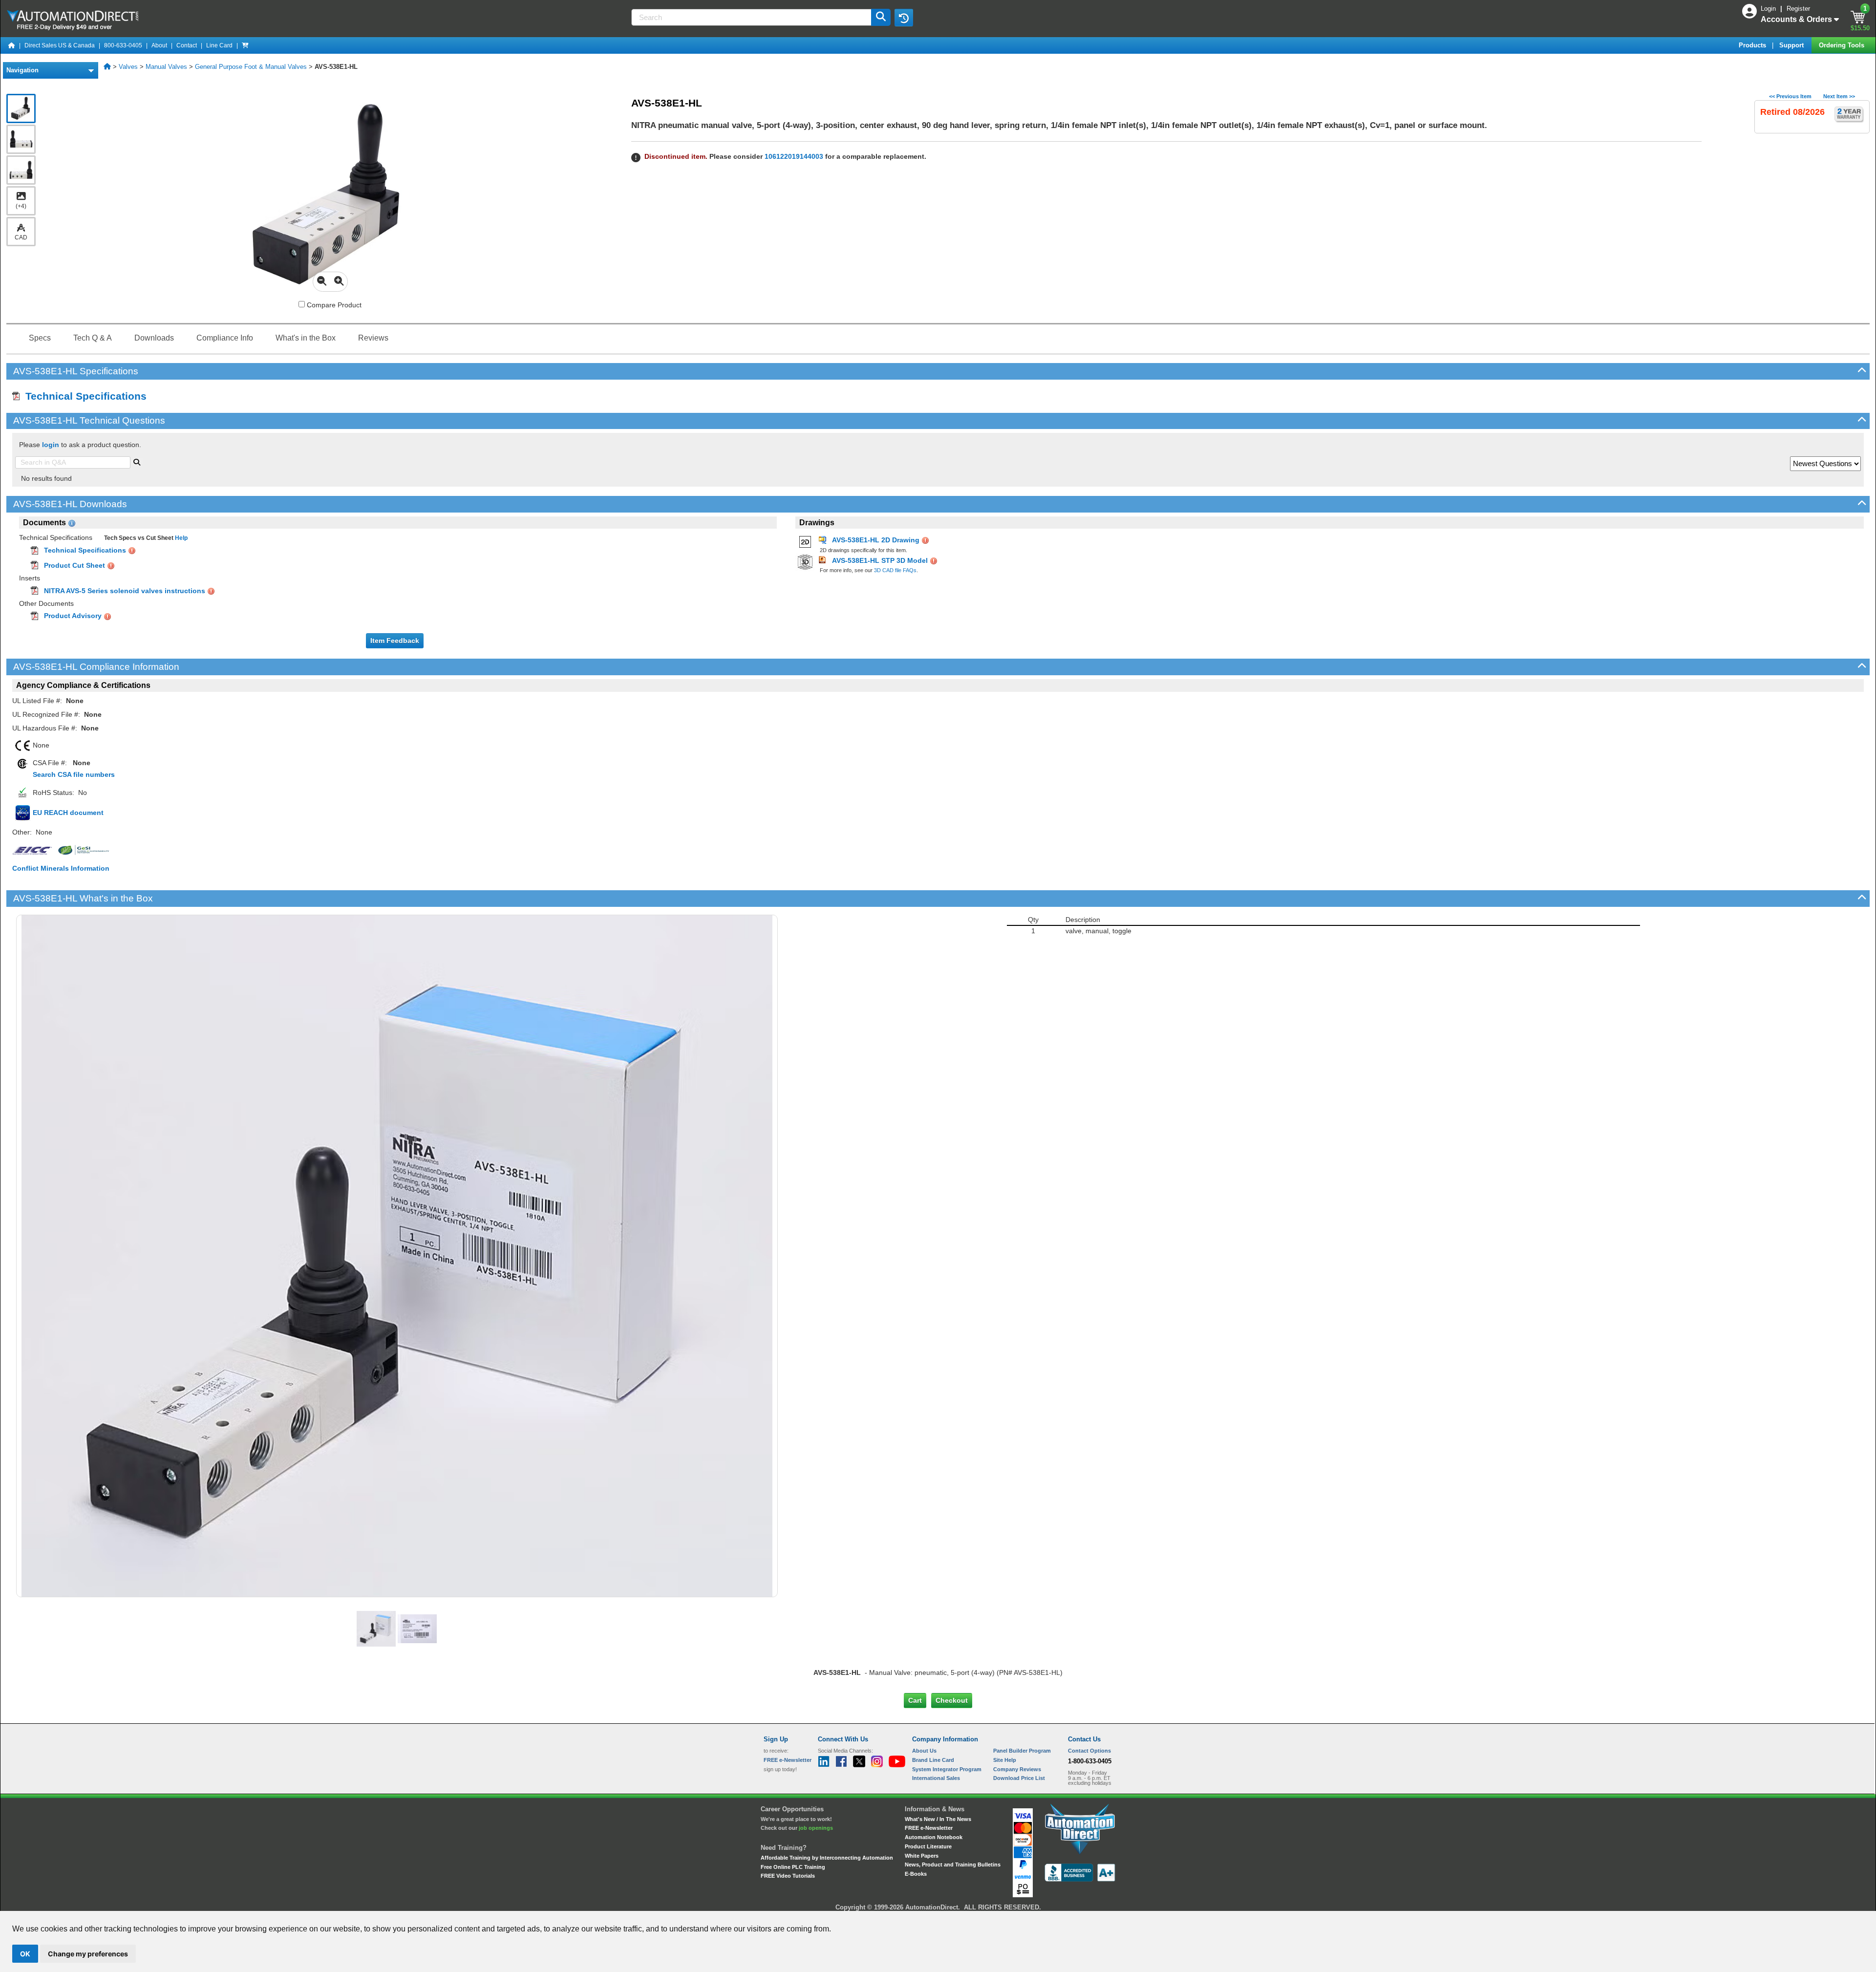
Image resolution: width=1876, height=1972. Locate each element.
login (51, 445)
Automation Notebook (934, 1837)
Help (181, 538)
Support (1792, 45)
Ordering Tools (1843, 45)
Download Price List (1019, 1778)
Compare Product (333, 305)
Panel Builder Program (1022, 1751)
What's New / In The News (938, 1819)
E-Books (916, 1874)
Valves (128, 67)
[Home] (12, 45)
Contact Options (1089, 1751)
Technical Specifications (83, 396)
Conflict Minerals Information (61, 868)
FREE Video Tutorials (788, 1876)
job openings (816, 1828)
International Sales (936, 1778)
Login (1769, 9)
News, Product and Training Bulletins (953, 1865)
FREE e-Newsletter (929, 1828)
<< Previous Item (1790, 96)
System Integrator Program (947, 1769)
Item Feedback (395, 641)
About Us (924, 1751)
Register (1798, 9)
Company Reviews (1017, 1769)
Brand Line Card (933, 1760)
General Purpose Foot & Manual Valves (251, 67)
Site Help (1005, 1760)
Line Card (219, 45)
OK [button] (25, 1954)
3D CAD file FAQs (895, 570)
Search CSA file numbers (74, 774)
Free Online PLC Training (793, 1867)
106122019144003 (794, 156)
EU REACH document (68, 813)
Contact (187, 45)
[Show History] (904, 18)
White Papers (922, 1856)
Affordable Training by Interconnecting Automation (827, 1858)
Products (1753, 45)
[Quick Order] (245, 45)
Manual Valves (166, 67)
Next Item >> (1839, 96)
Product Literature (928, 1846)
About (159, 45)
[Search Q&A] (137, 461)
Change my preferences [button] (88, 1954)
